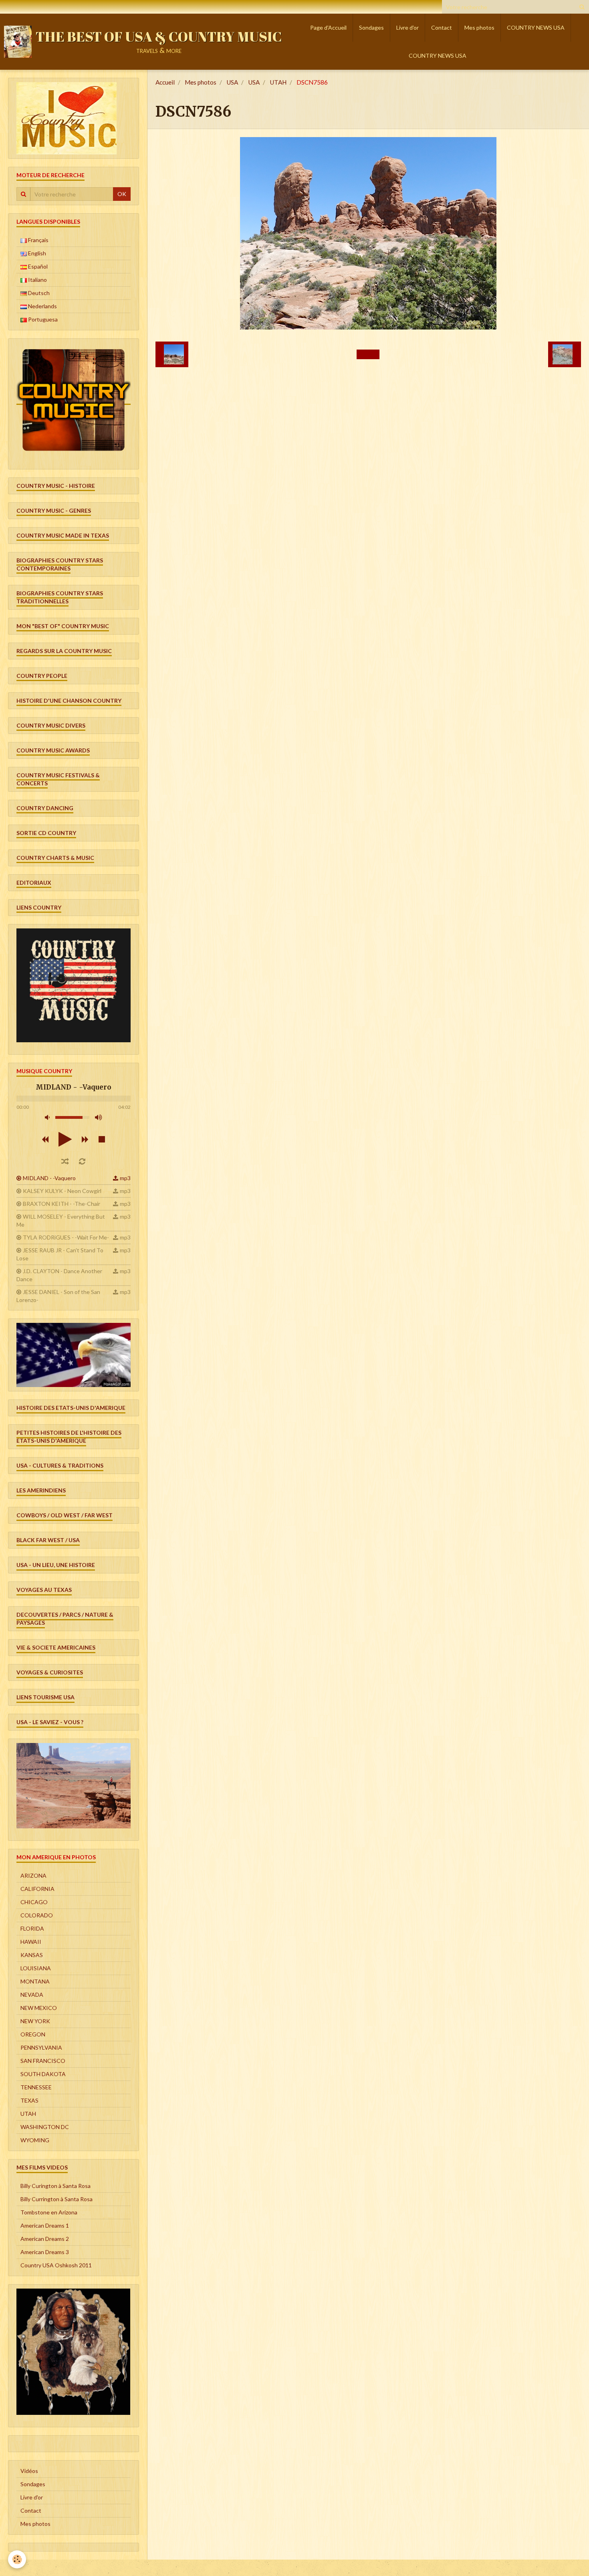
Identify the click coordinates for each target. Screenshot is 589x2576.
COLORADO (37, 1915)
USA (232, 82)
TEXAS (29, 2100)
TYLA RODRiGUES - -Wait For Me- (66, 1237)
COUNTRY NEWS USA (536, 27)
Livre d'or (407, 27)
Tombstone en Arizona (49, 2212)
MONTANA (35, 1981)
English (36, 253)
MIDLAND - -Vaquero (49, 1178)
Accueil (165, 82)
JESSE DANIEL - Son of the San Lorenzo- (58, 1296)
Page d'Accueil (328, 27)
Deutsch (38, 293)
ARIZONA (33, 1875)
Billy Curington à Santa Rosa (55, 2186)
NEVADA (32, 1995)
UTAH (278, 82)
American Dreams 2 (45, 2239)
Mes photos (479, 27)
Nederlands (42, 306)
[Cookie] (17, 2559)
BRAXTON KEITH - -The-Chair (62, 1204)
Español (37, 266)
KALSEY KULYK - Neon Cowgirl (62, 1191)
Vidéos (29, 2471)
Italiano (37, 280)
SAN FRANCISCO (43, 2061)
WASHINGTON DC (45, 2127)
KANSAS (32, 1955)
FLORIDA (32, 1928)
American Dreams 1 (45, 2225)
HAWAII (31, 1942)
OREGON (33, 2034)
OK (122, 194)
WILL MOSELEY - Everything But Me (61, 1220)
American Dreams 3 (45, 2252)
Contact (442, 27)
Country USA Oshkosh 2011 (56, 2265)
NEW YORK (35, 2021)
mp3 (125, 1178)
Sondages (371, 27)
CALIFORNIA (37, 1889)
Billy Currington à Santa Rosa (56, 2199)
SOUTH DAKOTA (43, 2074)
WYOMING (35, 2140)
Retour (368, 354)
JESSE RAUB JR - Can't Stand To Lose (60, 1254)
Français (38, 240)
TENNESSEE (36, 2087)
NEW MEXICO (39, 2008)
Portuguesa (42, 319)
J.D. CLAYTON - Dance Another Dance (59, 1275)
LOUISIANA (36, 1968)
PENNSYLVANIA (41, 2047)
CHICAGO (34, 1902)
